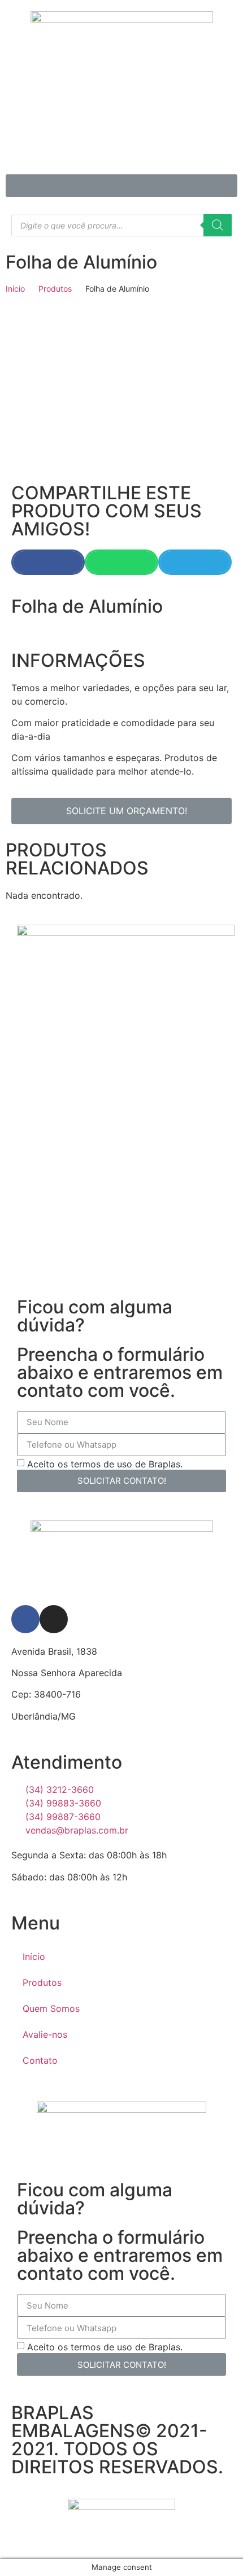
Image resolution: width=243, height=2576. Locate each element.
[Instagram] (54, 1619)
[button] (121, 186)
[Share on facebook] (48, 562)
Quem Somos (51, 2008)
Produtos (55, 289)
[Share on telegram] (195, 562)
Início (15, 289)
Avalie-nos (45, 2034)
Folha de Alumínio (81, 262)
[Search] (218, 225)
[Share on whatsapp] (121, 562)
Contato (40, 2060)
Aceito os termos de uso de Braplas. (105, 1463)
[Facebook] (25, 1619)
